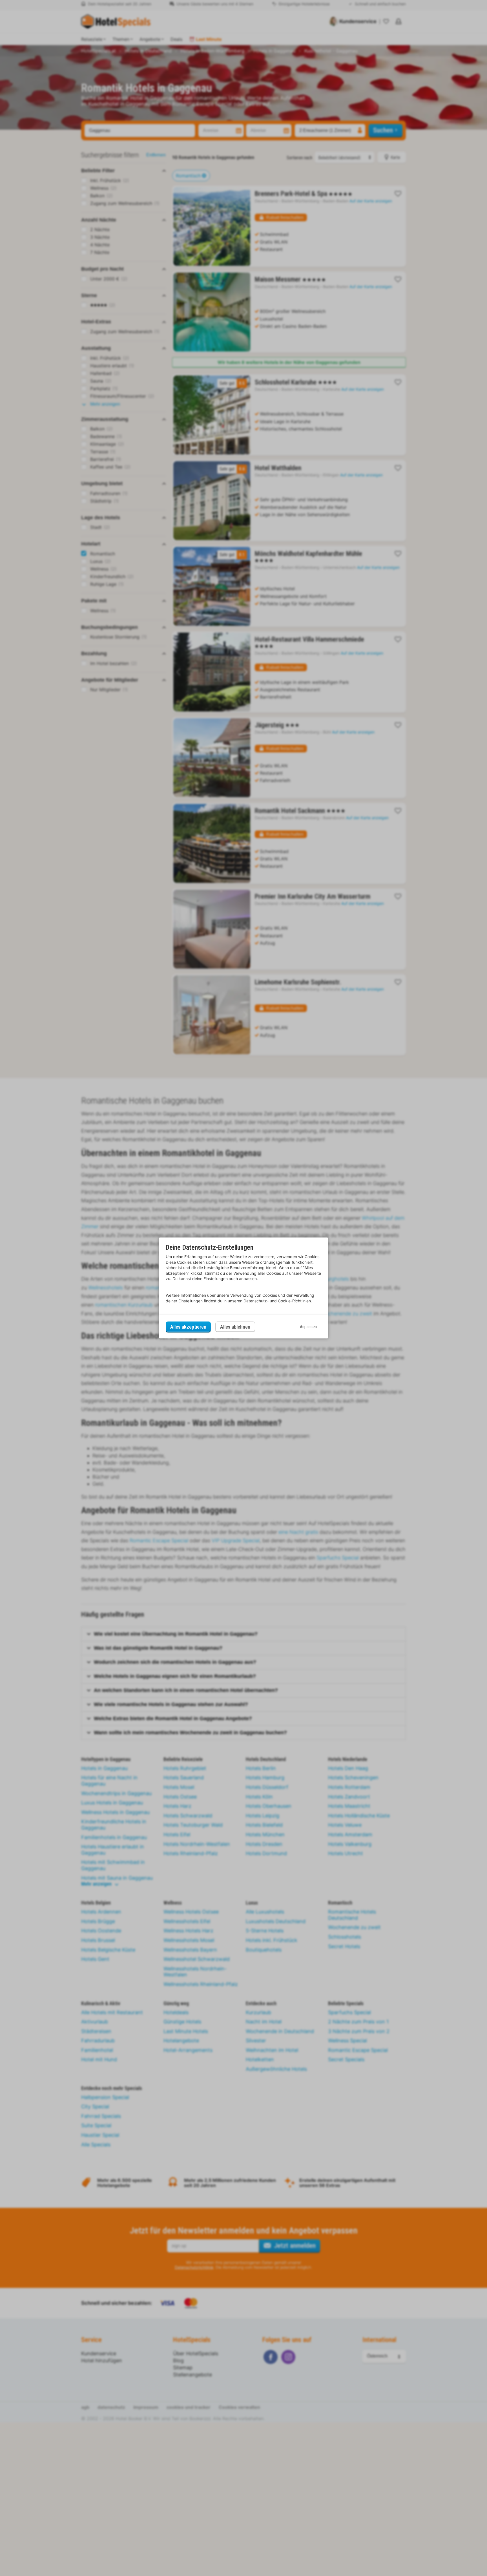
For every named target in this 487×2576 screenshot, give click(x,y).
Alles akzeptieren (188, 1327)
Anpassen (308, 1327)
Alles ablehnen (235, 1327)
